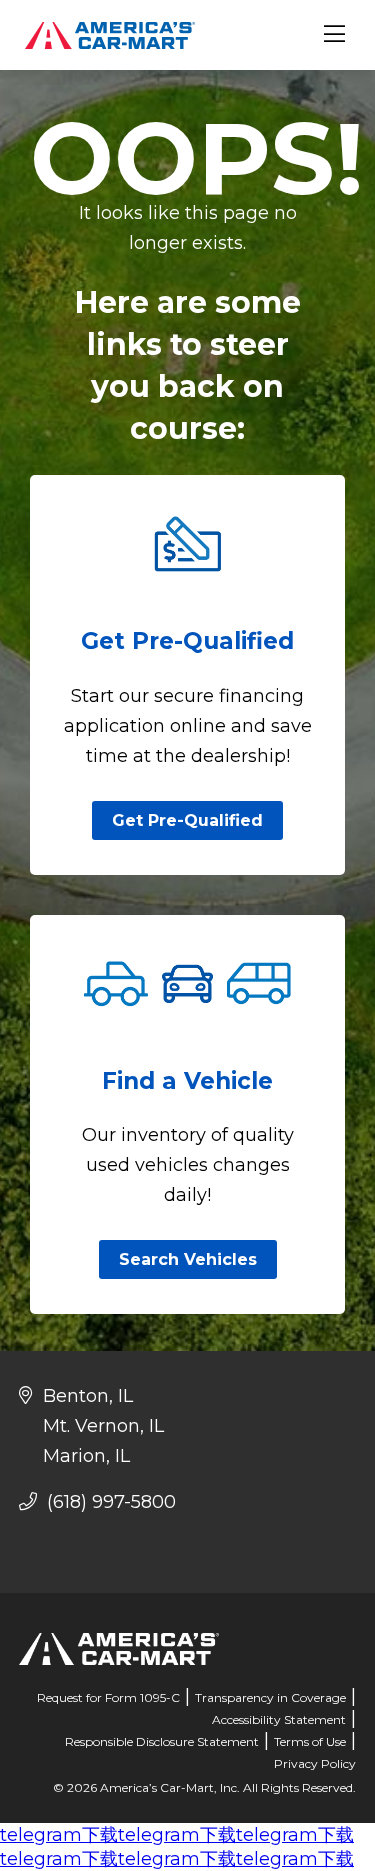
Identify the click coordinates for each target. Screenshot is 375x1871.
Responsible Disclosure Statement (162, 1741)
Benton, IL (88, 1396)
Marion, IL (86, 1456)
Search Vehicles (188, 1259)
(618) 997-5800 (109, 1502)
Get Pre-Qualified (187, 820)
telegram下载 (59, 1835)
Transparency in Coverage (270, 1697)
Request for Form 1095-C (108, 1697)
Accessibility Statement (279, 1719)
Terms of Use (310, 1741)
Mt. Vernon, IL (103, 1426)
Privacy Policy (315, 1763)
